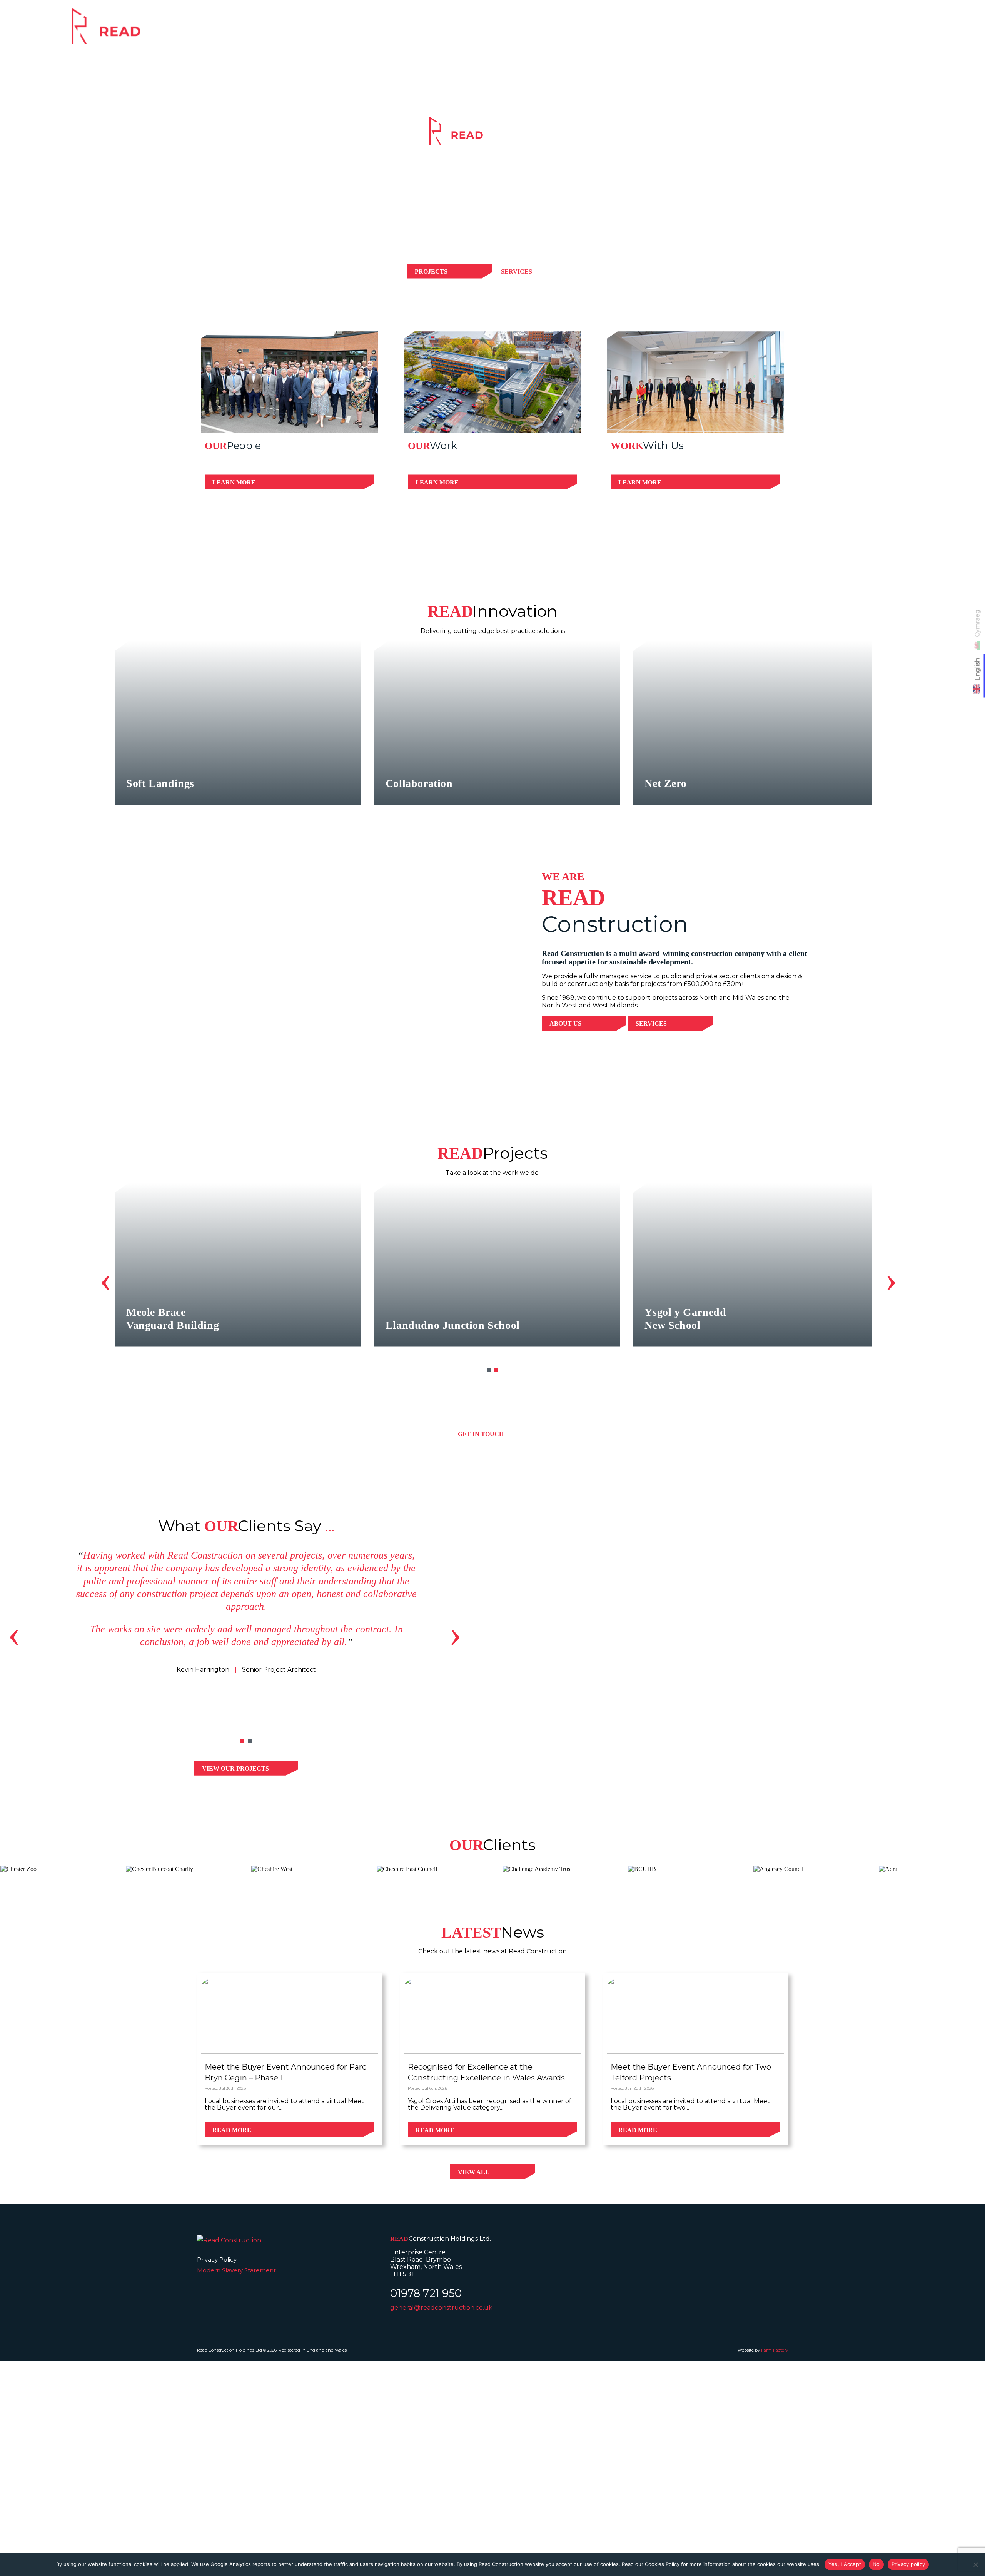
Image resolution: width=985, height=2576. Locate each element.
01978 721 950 (426, 2293)
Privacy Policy (217, 2259)
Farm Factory (775, 2350)
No (876, 2564)
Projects (773, 31)
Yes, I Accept (845, 2564)
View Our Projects (235, 1768)
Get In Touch (481, 1434)
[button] (489, 1370)
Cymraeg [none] (977, 623)
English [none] (977, 669)
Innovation (833, 31)
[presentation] (106, 1279)
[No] (975, 2564)
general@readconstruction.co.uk (441, 2308)
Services (718, 31)
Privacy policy (908, 2564)
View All (474, 2172)
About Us (565, 1023)
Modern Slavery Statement (236, 2270)
